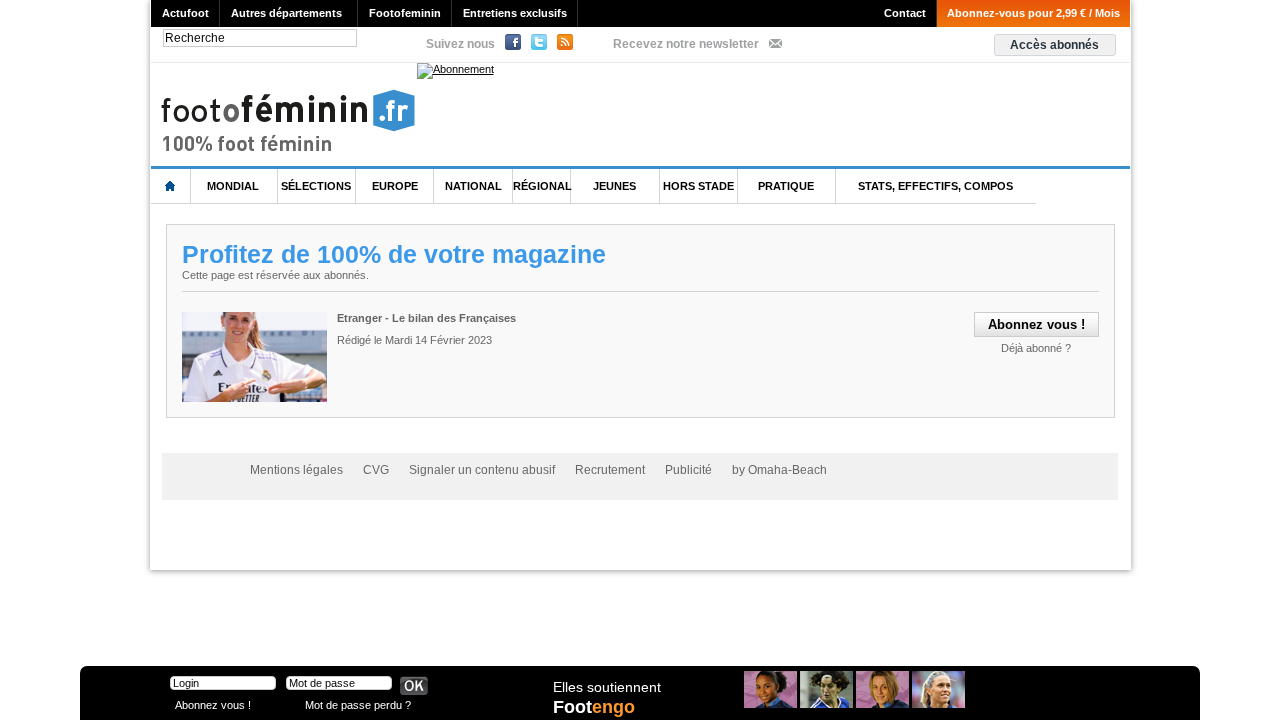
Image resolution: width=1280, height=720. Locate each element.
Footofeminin (405, 13)
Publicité (688, 470)
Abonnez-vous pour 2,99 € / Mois (1033, 13)
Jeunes (614, 186)
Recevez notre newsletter (686, 44)
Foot (594, 707)
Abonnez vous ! (213, 704)
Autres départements (286, 13)
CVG (376, 470)
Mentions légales (296, 470)
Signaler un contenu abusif (482, 470)
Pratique (786, 186)
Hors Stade (698, 186)
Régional (542, 186)
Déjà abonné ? (1036, 348)
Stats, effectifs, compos (935, 186)
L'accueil (171, 186)
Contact (905, 13)
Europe (395, 186)
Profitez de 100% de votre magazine (394, 254)
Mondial (233, 186)
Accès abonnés (1054, 45)
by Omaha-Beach (779, 470)
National (473, 186)
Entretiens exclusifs (515, 13)
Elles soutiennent (607, 687)
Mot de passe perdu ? (358, 704)
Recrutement (610, 470)
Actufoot (185, 13)
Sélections (316, 186)
